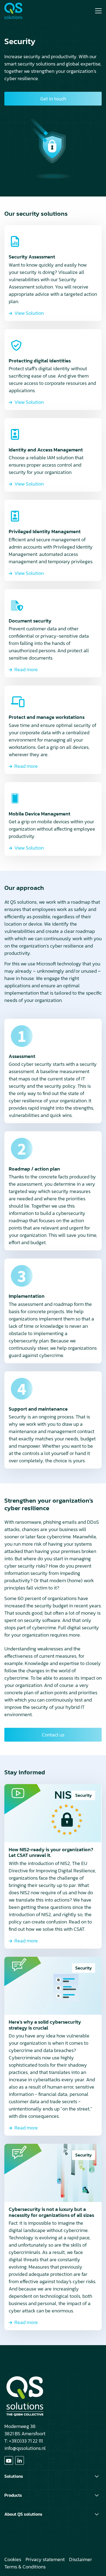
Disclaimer (80, 2559)
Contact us (53, 1735)
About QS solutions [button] (23, 2514)
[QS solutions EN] (25, 11)
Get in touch (53, 99)
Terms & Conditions (25, 2567)
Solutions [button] (14, 2476)
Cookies (13, 2559)
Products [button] (13, 2495)
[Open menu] (96, 11)
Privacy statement (45, 2559)
